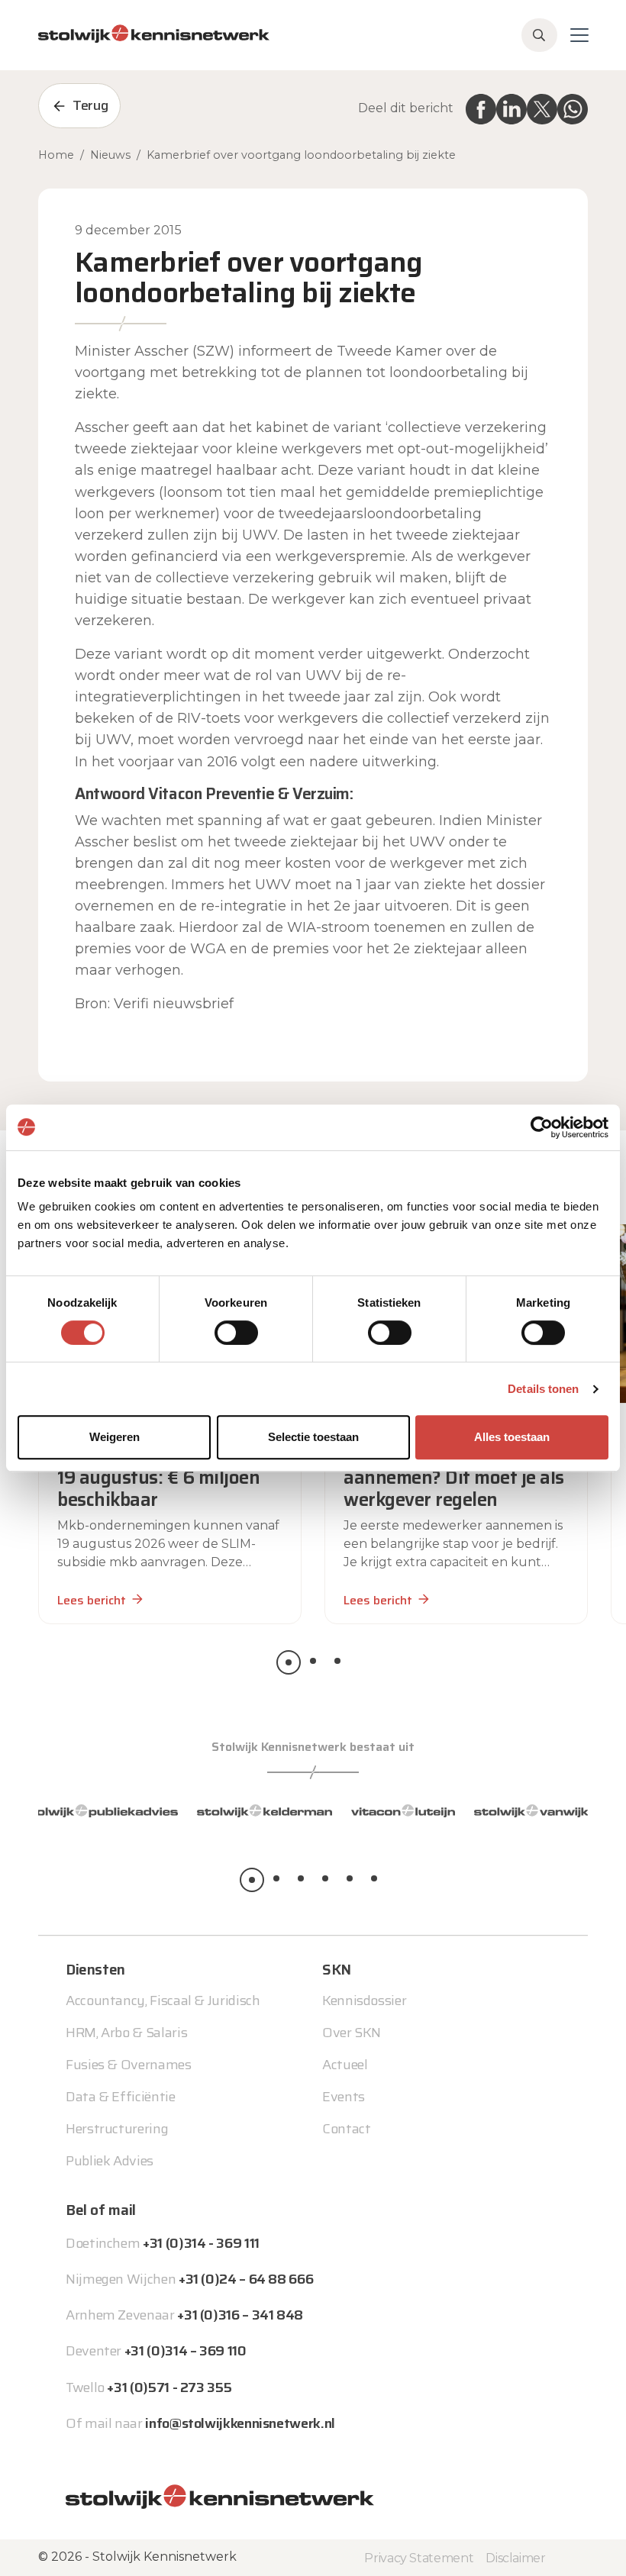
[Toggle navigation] (579, 35)
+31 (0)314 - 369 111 (201, 2243)
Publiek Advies (110, 2161)
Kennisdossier (364, 2001)
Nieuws (110, 155)
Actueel (345, 2065)
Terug (90, 105)
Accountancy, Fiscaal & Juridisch (163, 2001)
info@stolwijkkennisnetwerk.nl (240, 2423)
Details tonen (543, 1389)
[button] (289, 1662)
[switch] (236, 1333)
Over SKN (352, 2033)
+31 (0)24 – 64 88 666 (246, 2279)
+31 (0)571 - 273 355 (169, 2387)
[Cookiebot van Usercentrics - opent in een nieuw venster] (542, 1127)
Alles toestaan (512, 1437)
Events (344, 2097)
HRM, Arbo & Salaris (126, 2033)
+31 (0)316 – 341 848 (240, 2315)
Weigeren (115, 1437)
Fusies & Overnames (129, 2065)
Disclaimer (515, 2558)
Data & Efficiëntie (121, 2097)
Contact (346, 2129)
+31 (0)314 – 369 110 (186, 2351)
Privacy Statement (419, 2558)
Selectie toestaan (313, 1437)
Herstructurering (117, 2129)
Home (56, 155)
